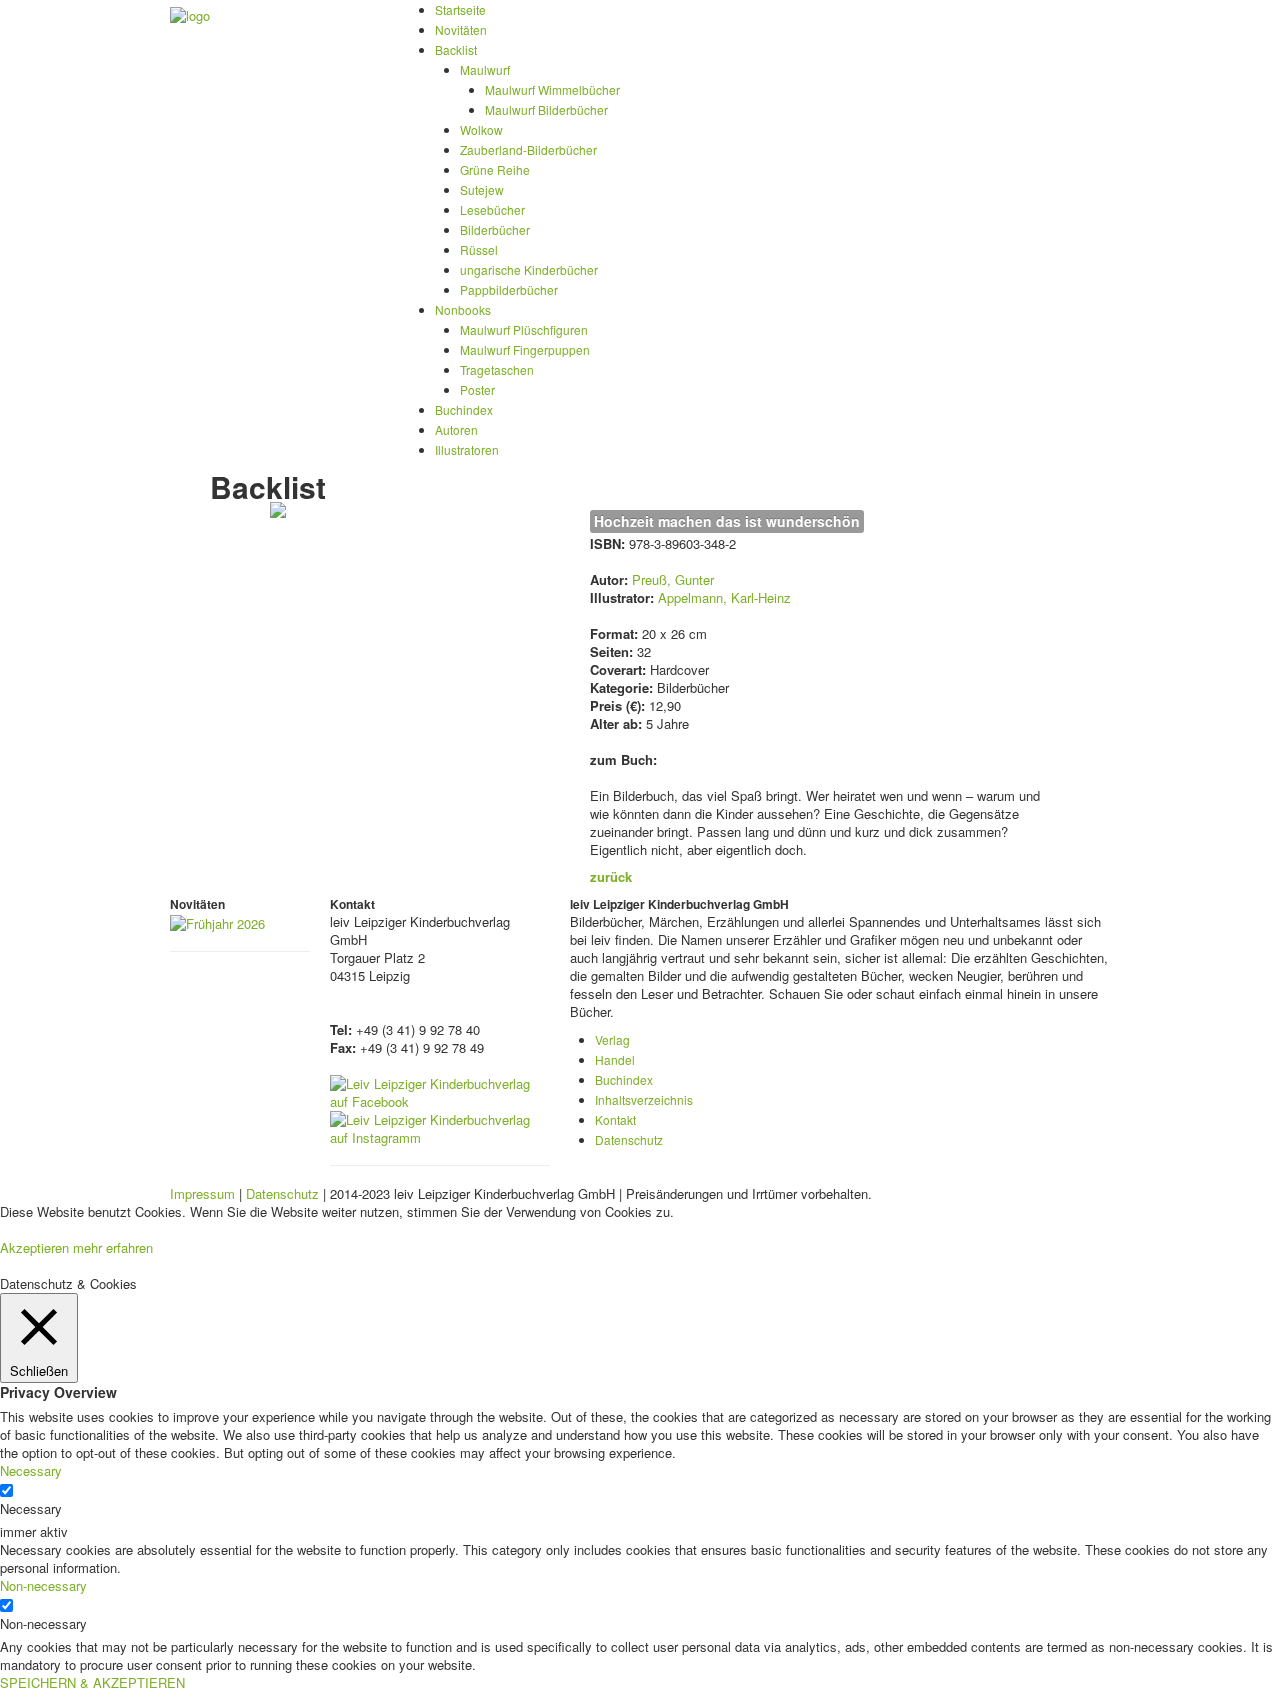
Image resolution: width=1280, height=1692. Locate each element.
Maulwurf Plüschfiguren (524, 329)
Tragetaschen (497, 369)
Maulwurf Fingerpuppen (525, 349)
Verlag (612, 1039)
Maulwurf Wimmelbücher (552, 89)
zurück (611, 876)
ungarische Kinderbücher (529, 269)
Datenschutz (629, 1139)
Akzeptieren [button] (34, 1247)
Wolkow (481, 129)
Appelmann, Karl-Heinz (724, 597)
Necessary (31, 1509)
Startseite (460, 9)
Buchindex (464, 409)
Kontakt (615, 1119)
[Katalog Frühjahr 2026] (217, 921)
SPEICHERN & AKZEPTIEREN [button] (92, 1682)
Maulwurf (485, 69)
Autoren (456, 429)
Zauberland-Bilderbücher (528, 149)
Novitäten (461, 29)
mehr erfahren (113, 1247)
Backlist (456, 49)
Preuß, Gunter (673, 579)
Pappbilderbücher (509, 289)
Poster (477, 389)
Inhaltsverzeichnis (644, 1099)
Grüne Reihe (495, 169)
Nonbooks (463, 309)
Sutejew (482, 189)
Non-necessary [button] (43, 1585)
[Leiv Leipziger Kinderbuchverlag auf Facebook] (440, 1090)
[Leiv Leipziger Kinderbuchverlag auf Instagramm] (440, 1126)
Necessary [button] (31, 1470)
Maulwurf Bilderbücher (546, 109)
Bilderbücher (495, 229)
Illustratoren (467, 449)
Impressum (202, 1193)
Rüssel (479, 249)
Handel (615, 1059)
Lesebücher (492, 209)
